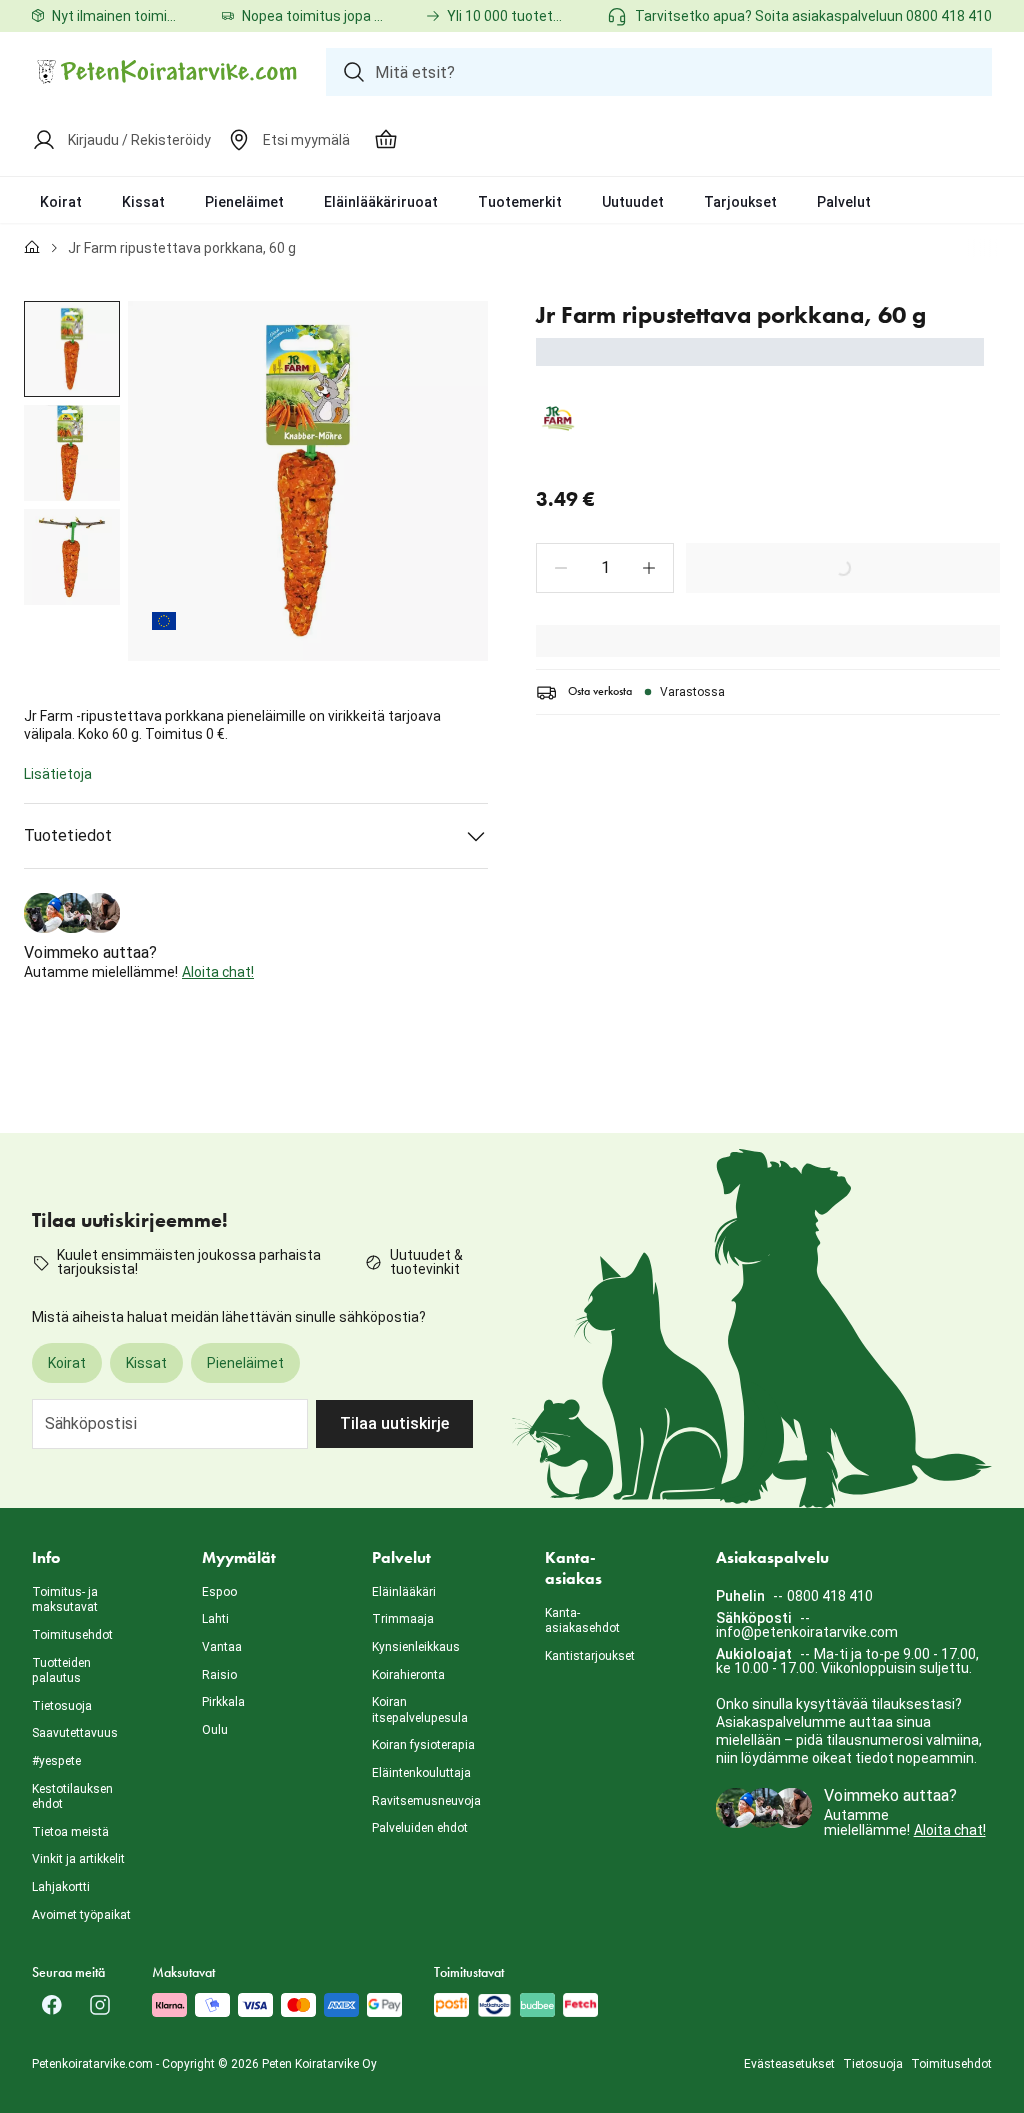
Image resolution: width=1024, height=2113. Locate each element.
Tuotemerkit (520, 202)
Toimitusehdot (72, 1635)
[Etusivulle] (32, 248)
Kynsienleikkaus (416, 1647)
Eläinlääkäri (404, 1592)
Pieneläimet (244, 202)
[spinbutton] (605, 568)
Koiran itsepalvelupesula (420, 1710)
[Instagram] (100, 2005)
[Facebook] (52, 2005)
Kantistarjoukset (590, 1656)
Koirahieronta (408, 1675)
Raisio (219, 1675)
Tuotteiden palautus (61, 1671)
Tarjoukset (740, 202)
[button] (561, 568)
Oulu (215, 1730)
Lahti (215, 1619)
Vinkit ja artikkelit (78, 1859)
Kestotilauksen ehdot (72, 1797)
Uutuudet (633, 202)
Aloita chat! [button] (218, 972)
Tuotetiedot (68, 835)
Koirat (61, 202)
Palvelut (844, 202)
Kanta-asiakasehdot (582, 1621)
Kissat (143, 202)
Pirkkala (223, 1702)
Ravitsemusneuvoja (426, 1801)
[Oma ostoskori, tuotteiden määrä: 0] (386, 140)
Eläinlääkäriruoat (381, 202)
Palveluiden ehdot (420, 1828)
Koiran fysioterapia (423, 1745)
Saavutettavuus (75, 1733)
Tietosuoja (62, 1706)
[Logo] (167, 72)
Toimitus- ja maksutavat (65, 1600)
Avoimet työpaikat (81, 1915)
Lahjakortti (61, 1887)
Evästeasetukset (789, 2064)
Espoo (219, 1592)
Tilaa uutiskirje (394, 1423)
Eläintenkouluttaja (421, 1773)
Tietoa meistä (70, 1832)
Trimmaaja (403, 1619)
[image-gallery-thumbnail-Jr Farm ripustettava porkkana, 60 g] (72, 349)
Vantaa (222, 1647)
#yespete (56, 1761)
